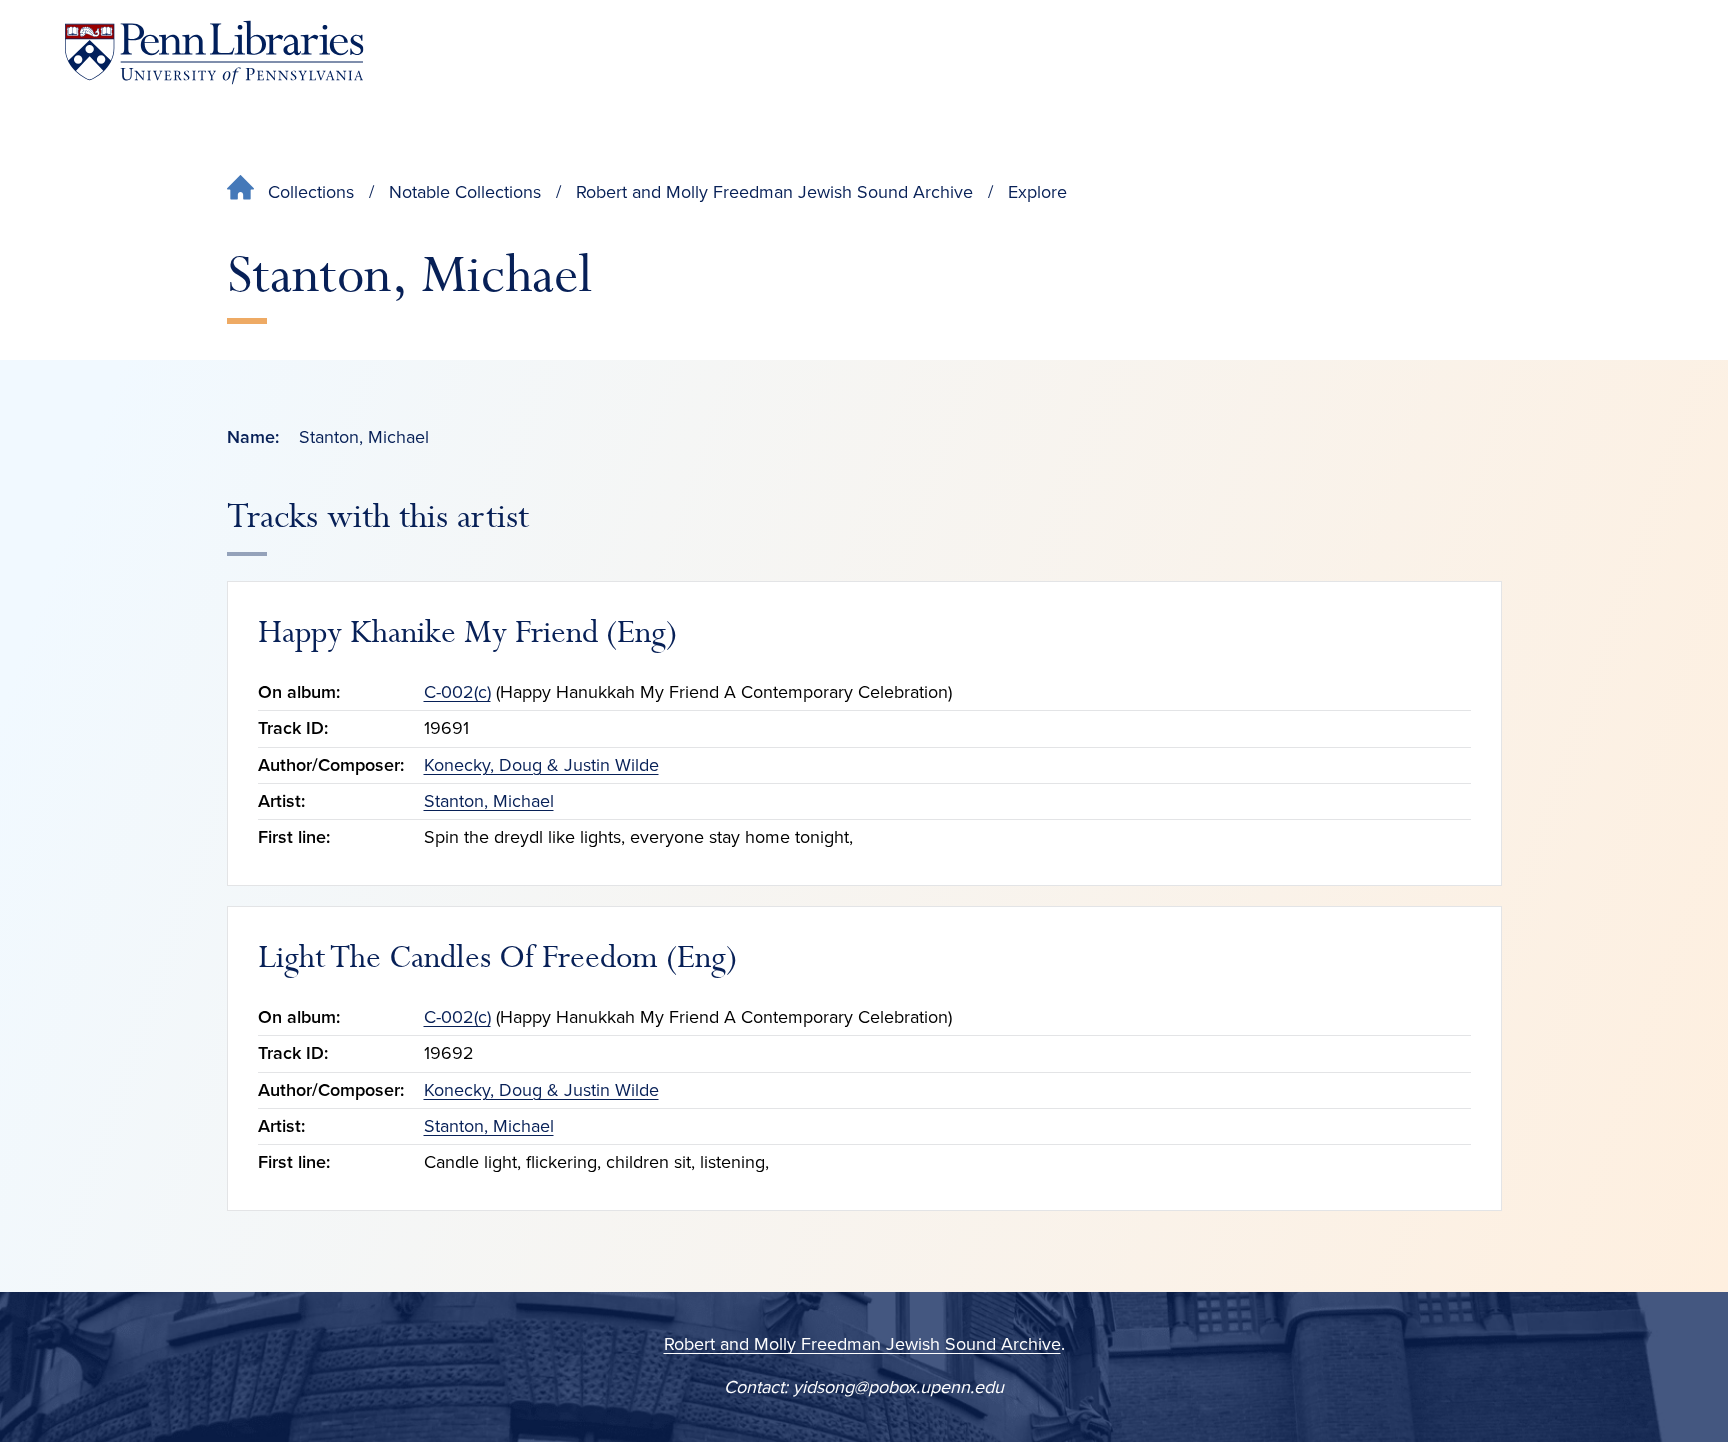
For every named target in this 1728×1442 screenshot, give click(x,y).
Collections (311, 192)
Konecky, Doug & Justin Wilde (541, 765)
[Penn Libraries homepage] (214, 52)
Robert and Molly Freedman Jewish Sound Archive (774, 192)
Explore (1037, 192)
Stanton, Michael (489, 801)
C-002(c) (457, 692)
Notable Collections (465, 192)
